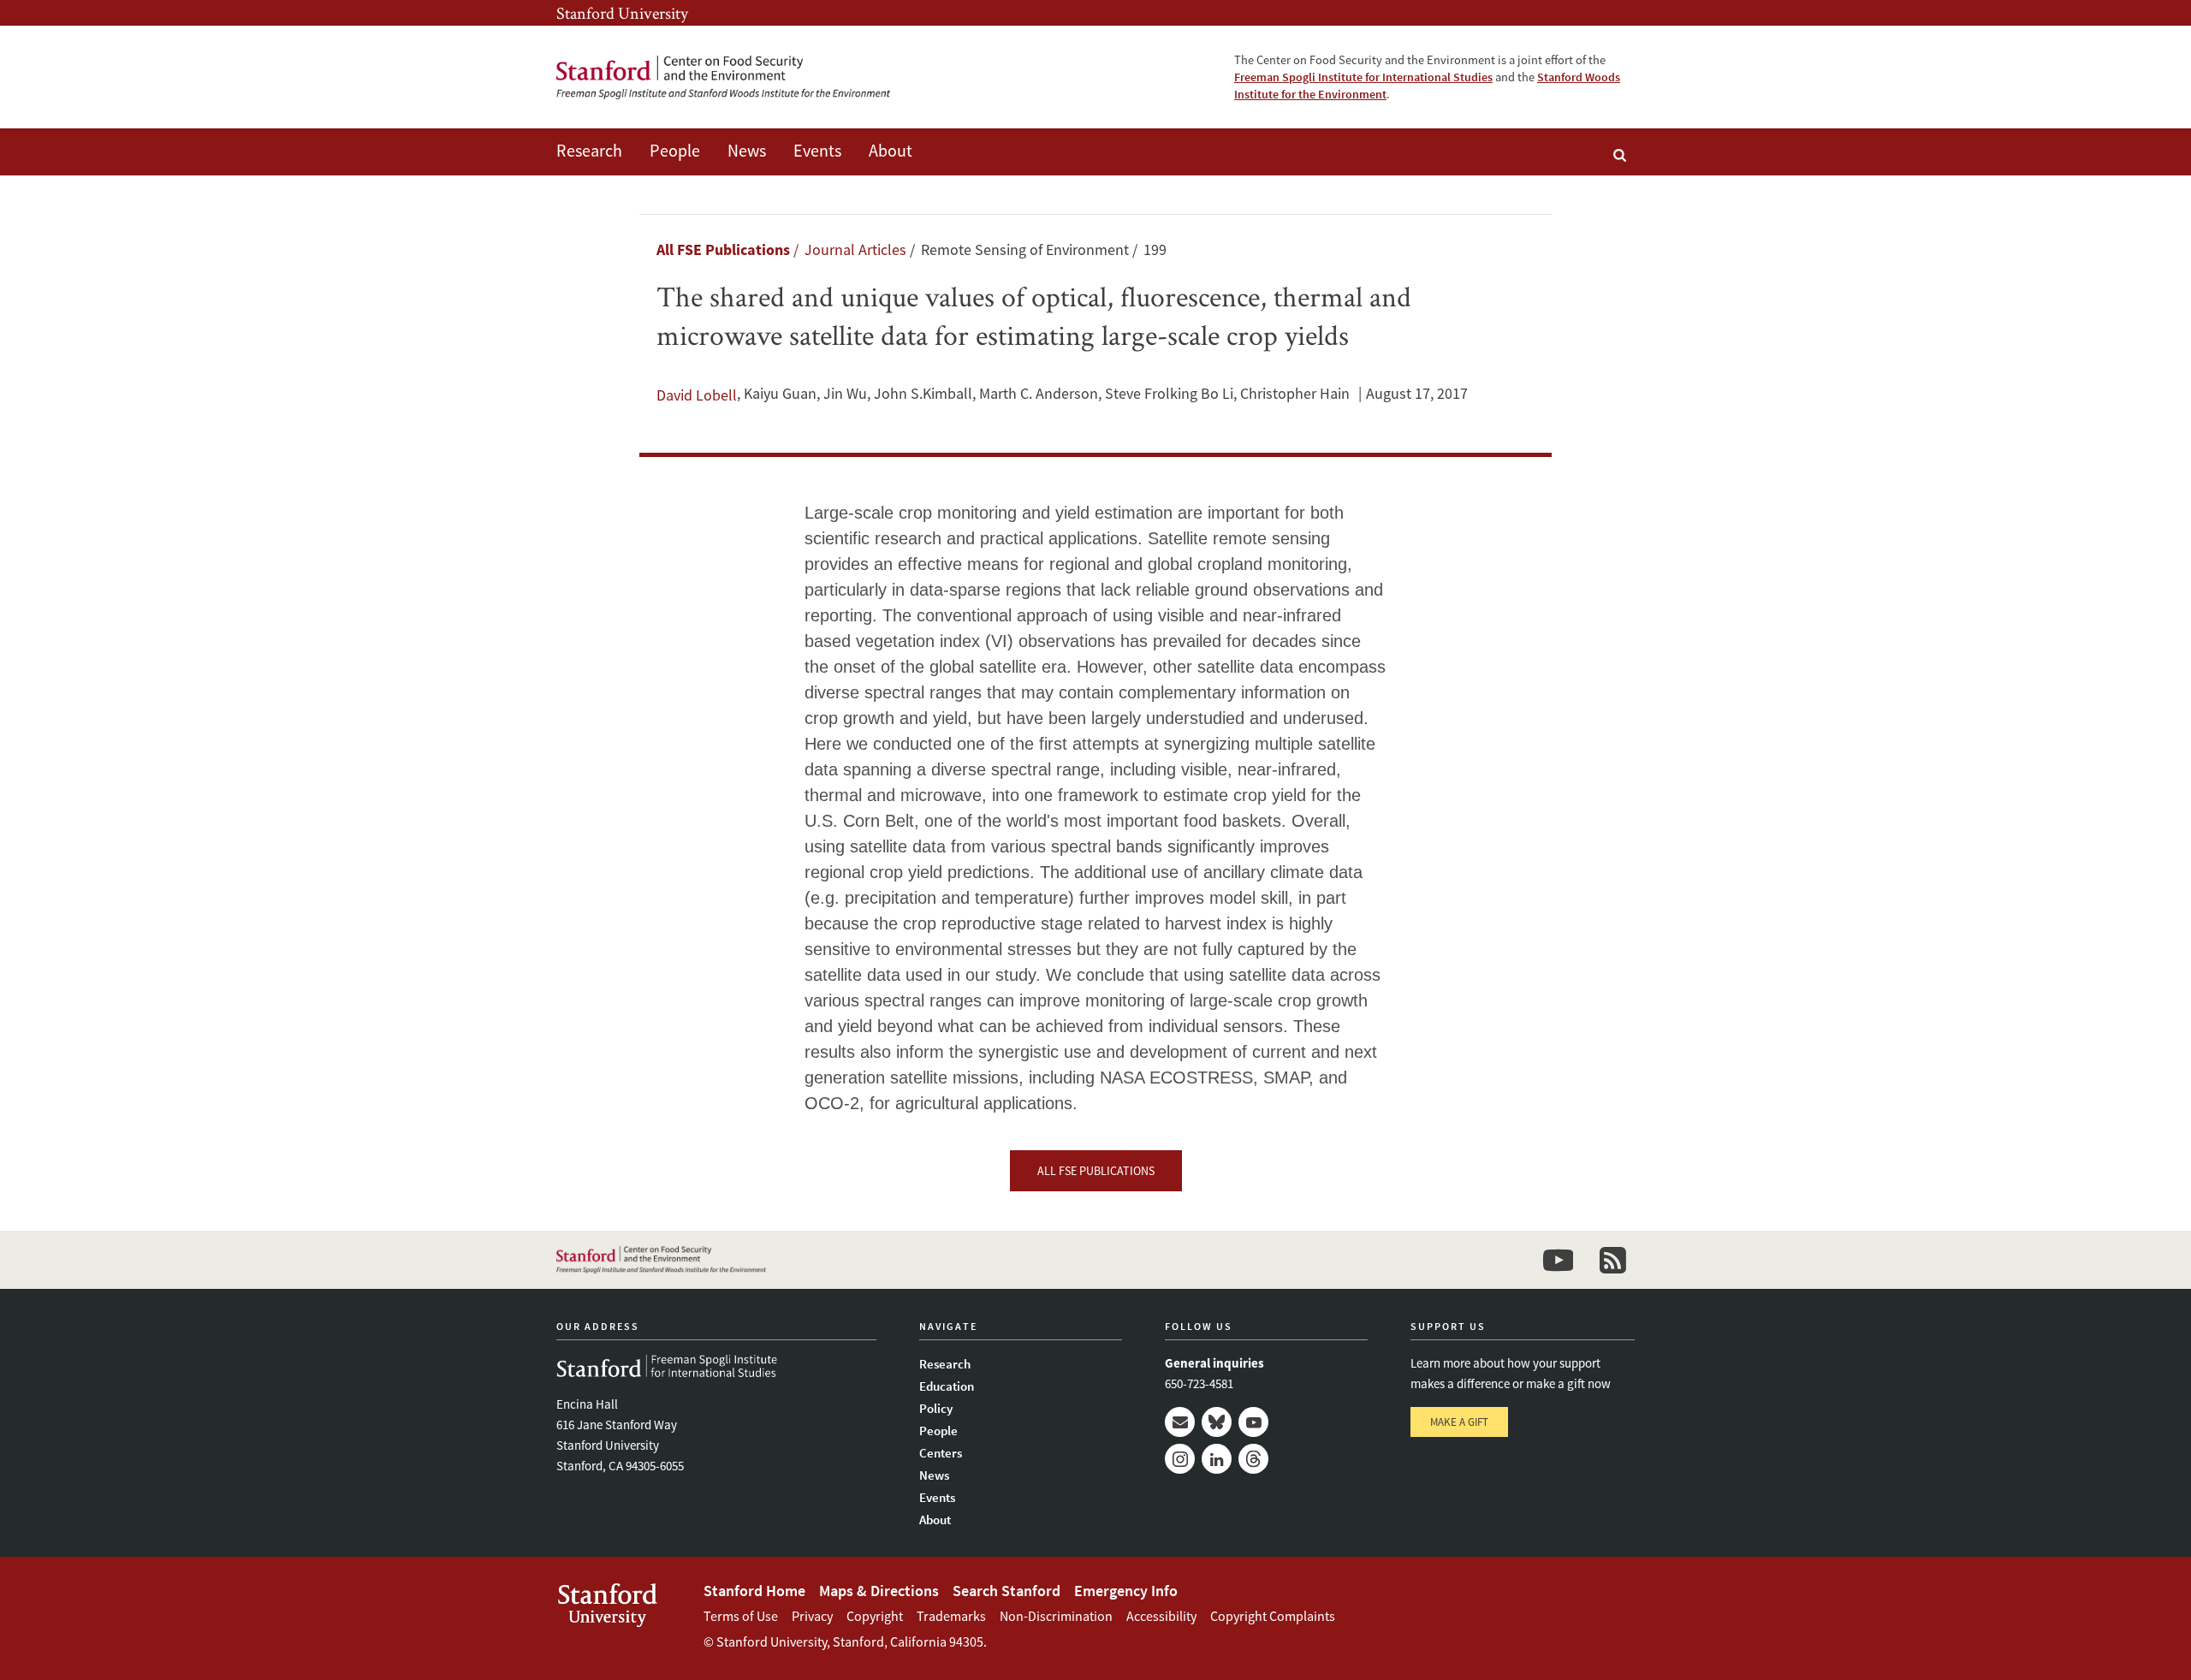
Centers (941, 1453)
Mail (1180, 1422)
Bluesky (1217, 1422)
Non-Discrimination (1056, 1616)
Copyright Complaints (1273, 1616)
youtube (1558, 1260)
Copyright (875, 1616)
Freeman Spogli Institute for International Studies (1363, 77)
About (891, 150)
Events (817, 150)
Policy (936, 1408)
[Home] (723, 77)
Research (589, 150)
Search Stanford (1006, 1591)
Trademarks (951, 1616)
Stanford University (622, 13)
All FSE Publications (723, 249)
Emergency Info (1126, 1591)
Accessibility (1161, 1616)
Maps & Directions (879, 1591)
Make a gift (1459, 1422)
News (747, 150)
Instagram (1180, 1459)
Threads (1253, 1459)
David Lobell (697, 395)
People (675, 150)
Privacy (812, 1616)
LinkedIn (1217, 1459)
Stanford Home (754, 1591)
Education (947, 1386)
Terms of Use (741, 1616)
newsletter (1612, 1260)
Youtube (1253, 1422)
